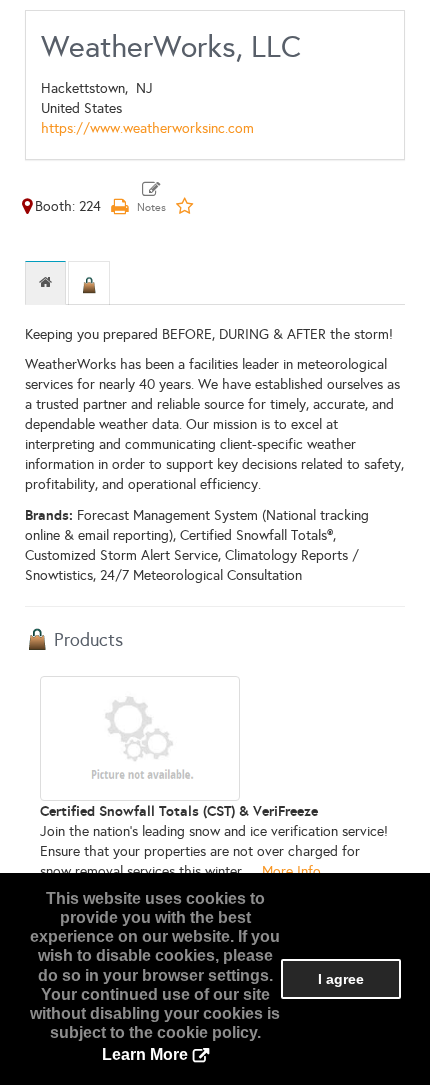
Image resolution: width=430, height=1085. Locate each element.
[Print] (119, 206)
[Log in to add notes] (151, 198)
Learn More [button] (145, 1054)
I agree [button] (341, 979)
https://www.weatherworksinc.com (147, 128)
